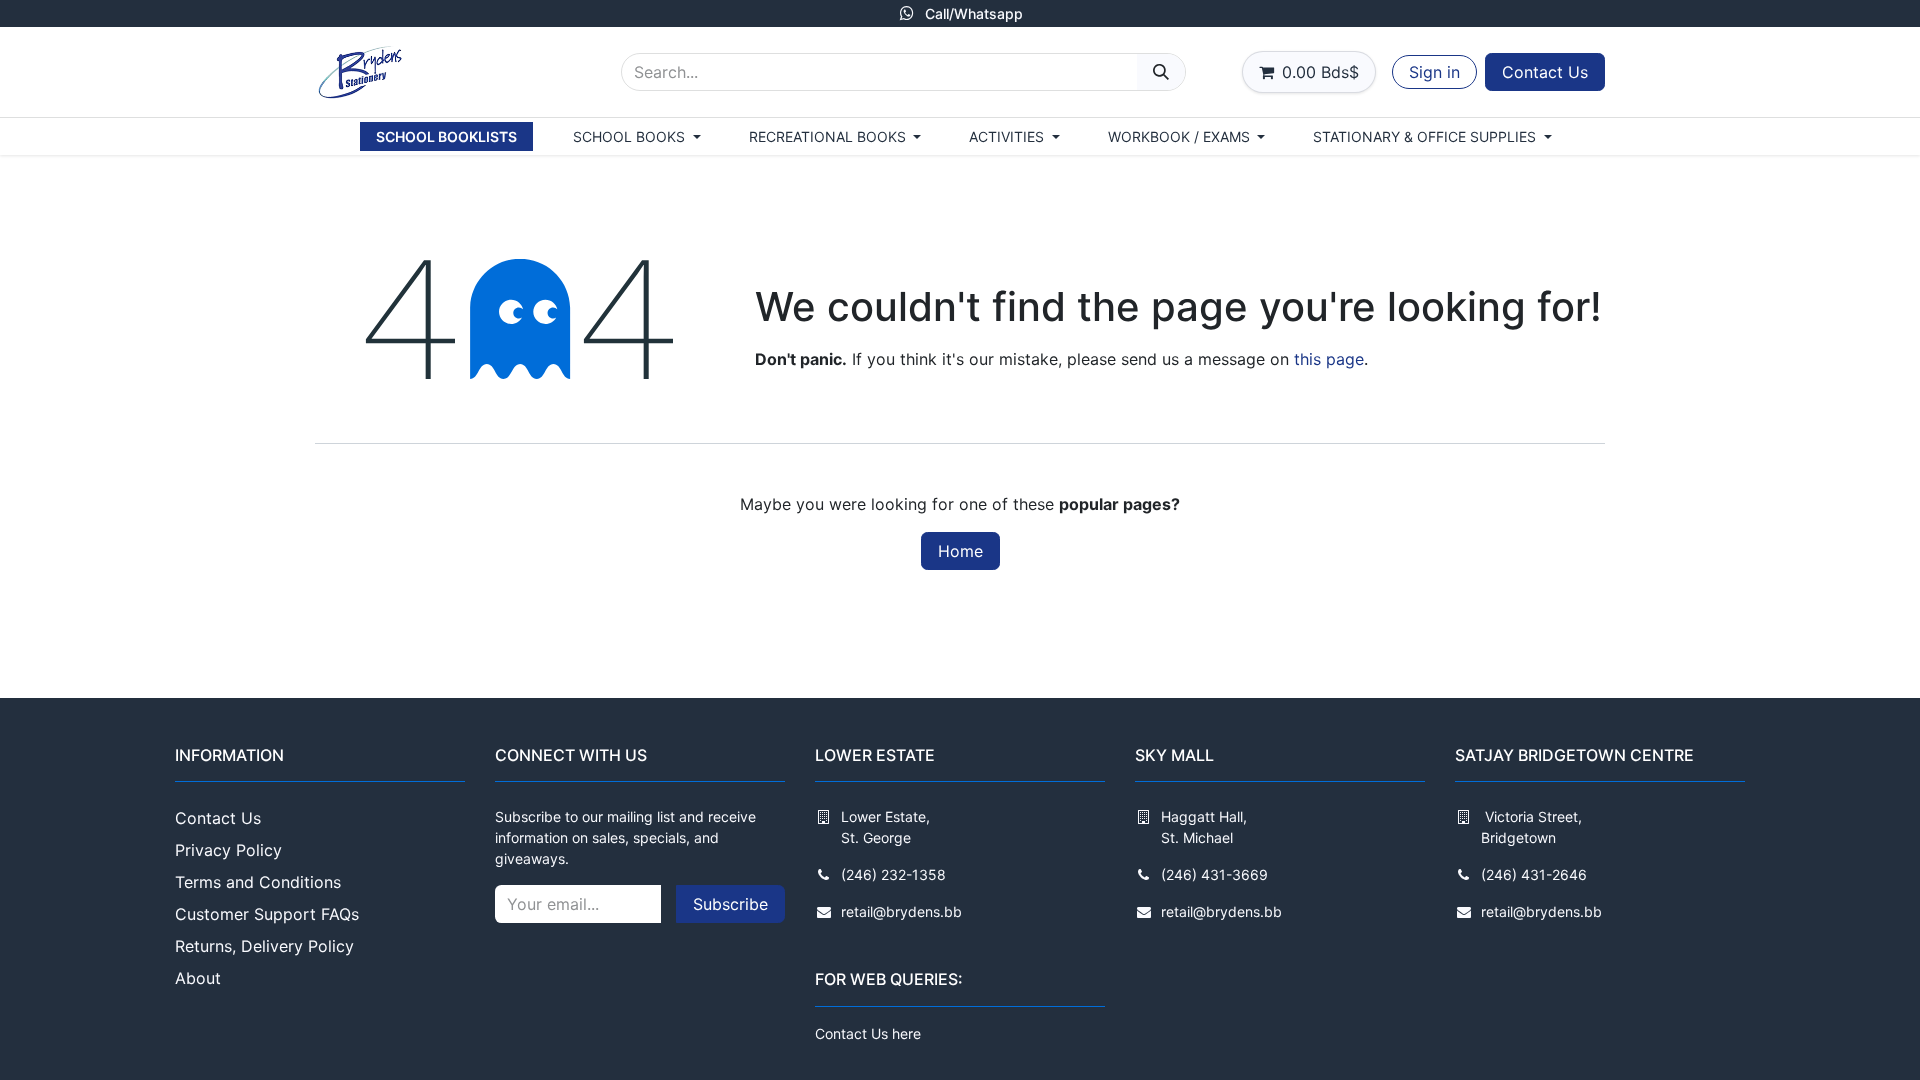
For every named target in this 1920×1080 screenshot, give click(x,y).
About (198, 978)
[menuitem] (446, 136)
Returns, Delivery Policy (264, 946)
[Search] (1161, 72)
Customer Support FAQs (267, 914)
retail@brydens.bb (901, 911)
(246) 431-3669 (1214, 874)
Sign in (1434, 72)
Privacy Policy (228, 850)
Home (960, 551)
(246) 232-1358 (893, 874)
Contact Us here (868, 1033)
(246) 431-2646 (1534, 874)
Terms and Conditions (258, 882)
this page (1329, 359)
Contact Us (1545, 72)
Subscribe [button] (730, 904)
